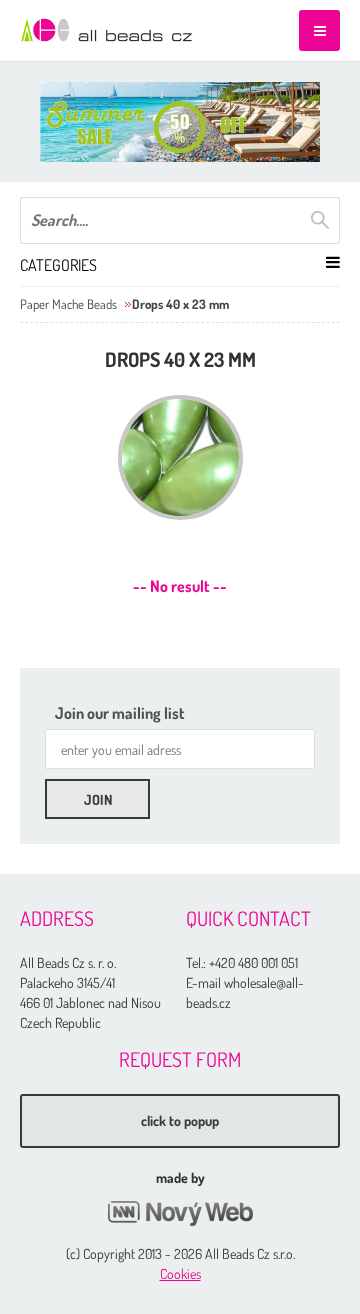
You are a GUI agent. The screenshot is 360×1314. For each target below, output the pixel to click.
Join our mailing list (120, 713)
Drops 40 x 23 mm (180, 304)
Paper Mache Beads (68, 304)
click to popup (180, 1120)
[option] (180, 122)
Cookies (180, 1273)
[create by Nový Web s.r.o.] (180, 1213)
